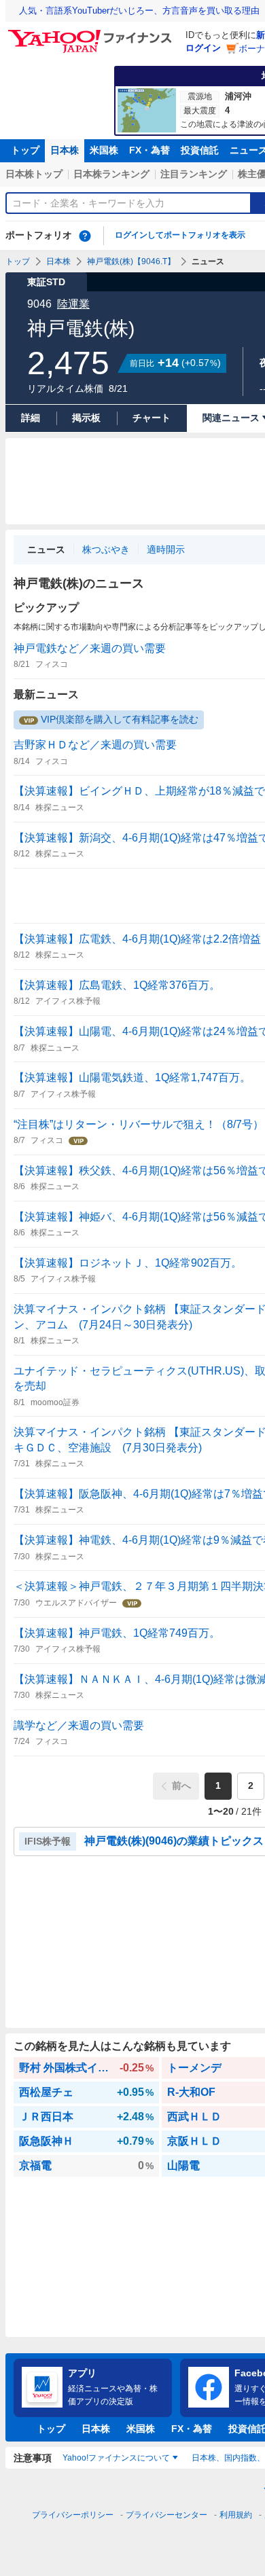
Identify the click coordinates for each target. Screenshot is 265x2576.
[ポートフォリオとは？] (85, 236)
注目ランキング (194, 174)
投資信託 (200, 150)
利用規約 (236, 2515)
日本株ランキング (111, 174)
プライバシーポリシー (73, 2515)
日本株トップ (34, 174)
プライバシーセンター (166, 2515)
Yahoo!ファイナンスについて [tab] (116, 2458)
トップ (25, 150)
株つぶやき (106, 549)
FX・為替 (149, 150)
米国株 (104, 150)
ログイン (203, 48)
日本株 (65, 150)
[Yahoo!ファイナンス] (92, 33)
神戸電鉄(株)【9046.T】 (131, 261)
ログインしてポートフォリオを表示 (180, 235)
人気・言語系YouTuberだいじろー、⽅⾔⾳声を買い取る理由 (139, 11)
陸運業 (73, 304)
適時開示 (166, 549)
